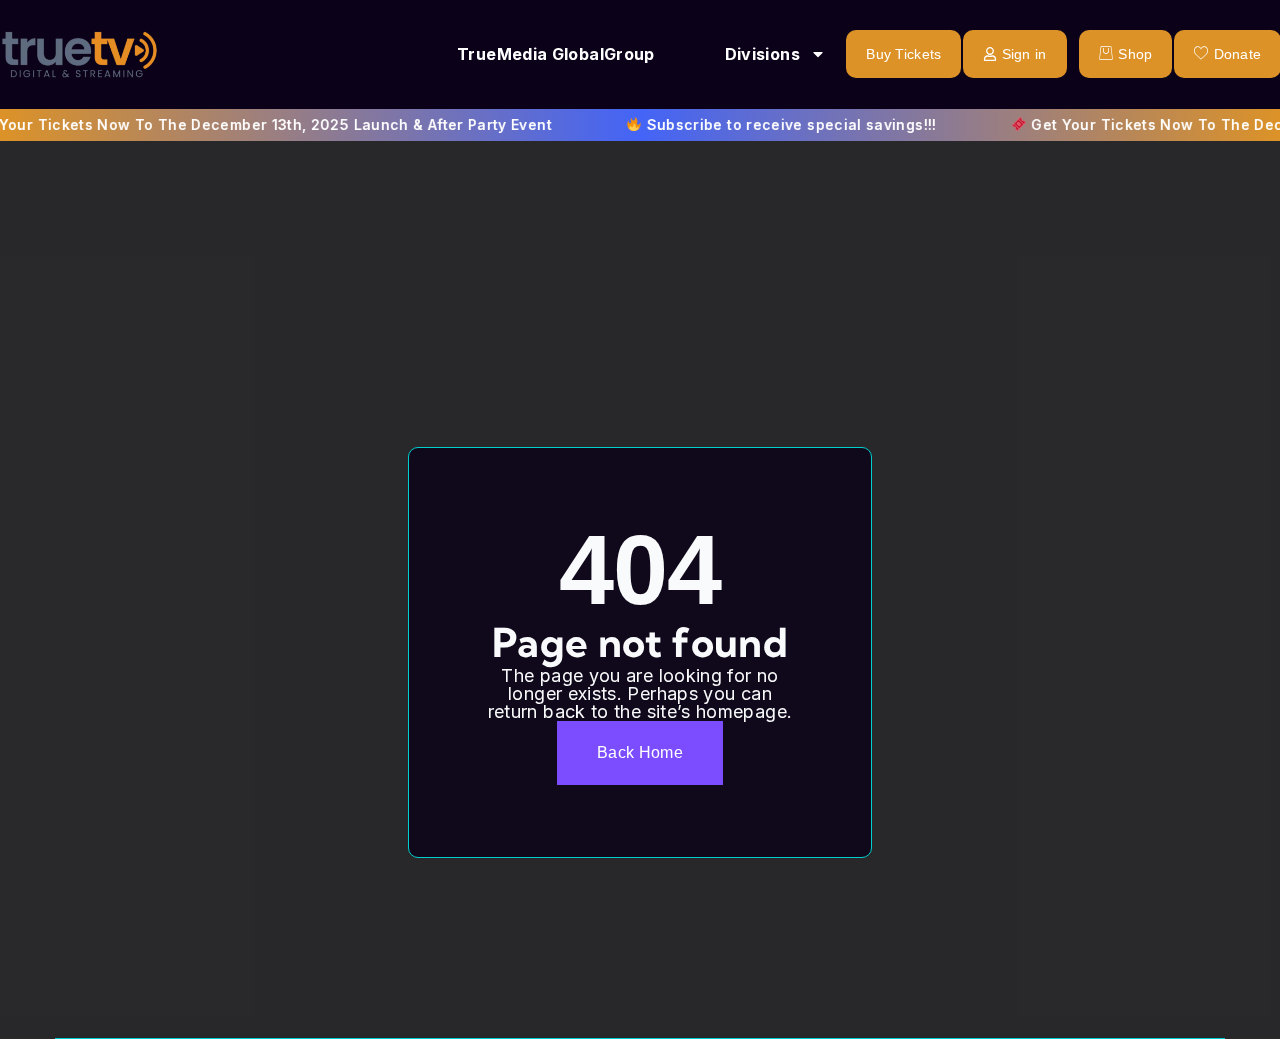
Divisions (762, 54)
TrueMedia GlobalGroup (556, 54)
